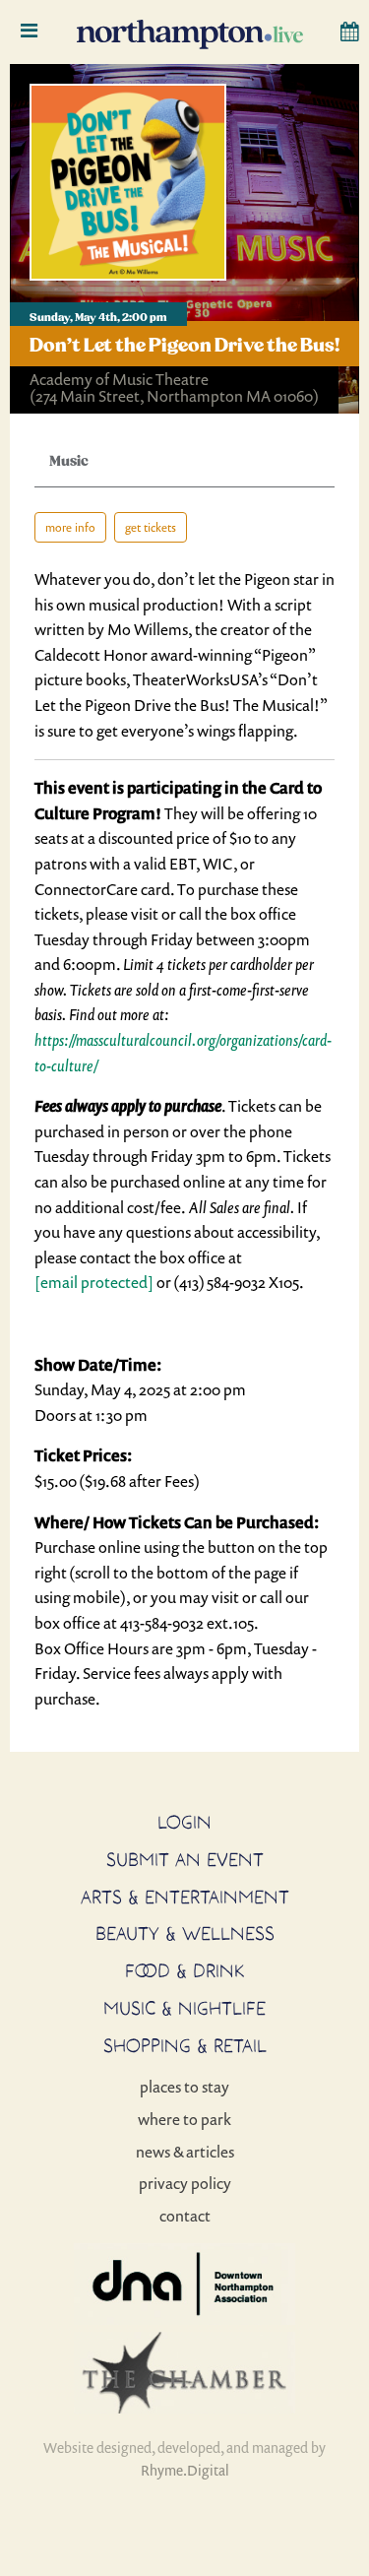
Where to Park (184, 2119)
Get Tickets (151, 527)
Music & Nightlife (184, 2008)
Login (184, 1822)
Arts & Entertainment (185, 1897)
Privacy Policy (185, 2183)
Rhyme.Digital (185, 2470)
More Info (70, 527)
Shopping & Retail (185, 2045)
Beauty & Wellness (185, 1933)
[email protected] (94, 1282)
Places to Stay (184, 2087)
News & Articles (185, 2152)
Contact (185, 2216)
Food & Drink (185, 1970)
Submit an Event (185, 1859)
